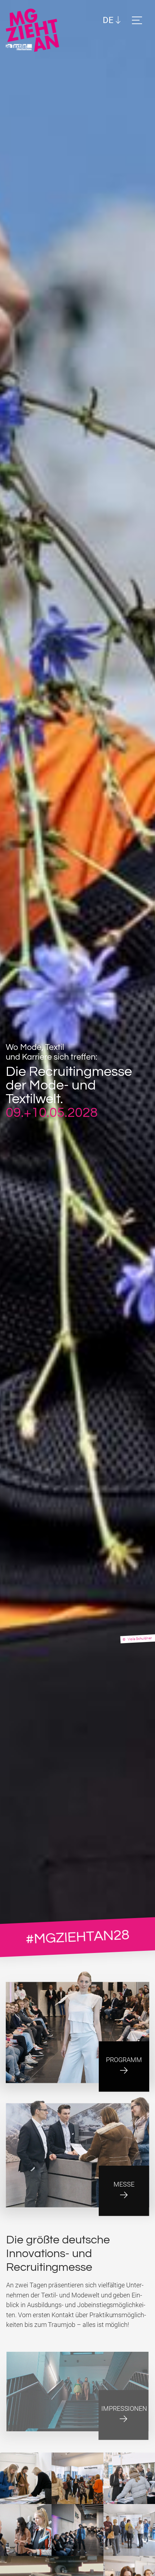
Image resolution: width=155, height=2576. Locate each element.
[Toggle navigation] (138, 20)
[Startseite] (35, 30)
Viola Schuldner (140, 1638)
